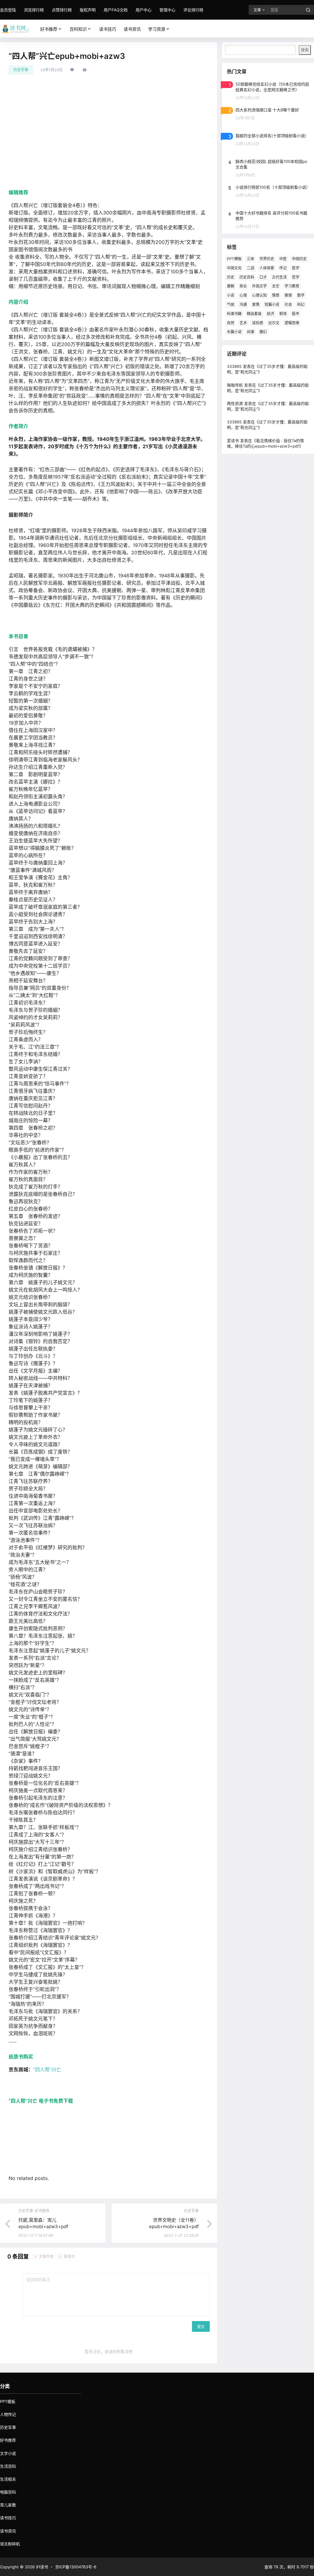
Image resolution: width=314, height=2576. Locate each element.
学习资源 (157, 29)
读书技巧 (8, 2518)
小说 (231, 295)
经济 (270, 314)
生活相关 (8, 2479)
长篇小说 (234, 332)
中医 (283, 259)
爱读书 (233, 441)
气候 (231, 304)
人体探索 (267, 268)
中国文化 (234, 268)
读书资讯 (8, 2531)
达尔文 (274, 323)
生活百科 (8, 2466)
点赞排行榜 (62, 10)
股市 (296, 314)
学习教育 (292, 286)
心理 (243, 295)
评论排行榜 (193, 10)
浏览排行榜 (34, 10)
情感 (276, 295)
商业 (243, 286)
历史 (231, 277)
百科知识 (78, 29)
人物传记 (8, 2414)
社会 (288, 304)
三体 (251, 259)
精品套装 (254, 314)
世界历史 (267, 259)
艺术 (243, 323)
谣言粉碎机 (10, 2544)
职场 (283, 314)
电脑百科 (8, 2492)
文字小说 (8, 2453)
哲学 (296, 277)
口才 (263, 277)
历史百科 (247, 277)
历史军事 (21, 70)
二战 (251, 268)
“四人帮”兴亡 (47, 2070)
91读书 (41, 2567)
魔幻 (263, 332)
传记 (283, 268)
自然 (231, 323)
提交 (201, 2327)
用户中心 (144, 10)
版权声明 (88, 10)
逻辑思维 (292, 323)
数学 (301, 295)
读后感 (258, 323)
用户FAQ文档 (116, 10)
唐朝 (231, 286)
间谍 (251, 332)
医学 (296, 268)
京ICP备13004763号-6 (76, 2567)
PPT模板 (234, 259)
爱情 (256, 304)
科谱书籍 (234, 314)
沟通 (243, 304)
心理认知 (259, 295)
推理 (288, 295)
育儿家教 (8, 2505)
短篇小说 (272, 304)
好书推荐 (49, 29)
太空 (276, 286)
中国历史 (299, 259)
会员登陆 (8, 10)
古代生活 (279, 277)
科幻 (301, 304)
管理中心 (167, 10)
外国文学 (259, 286)
